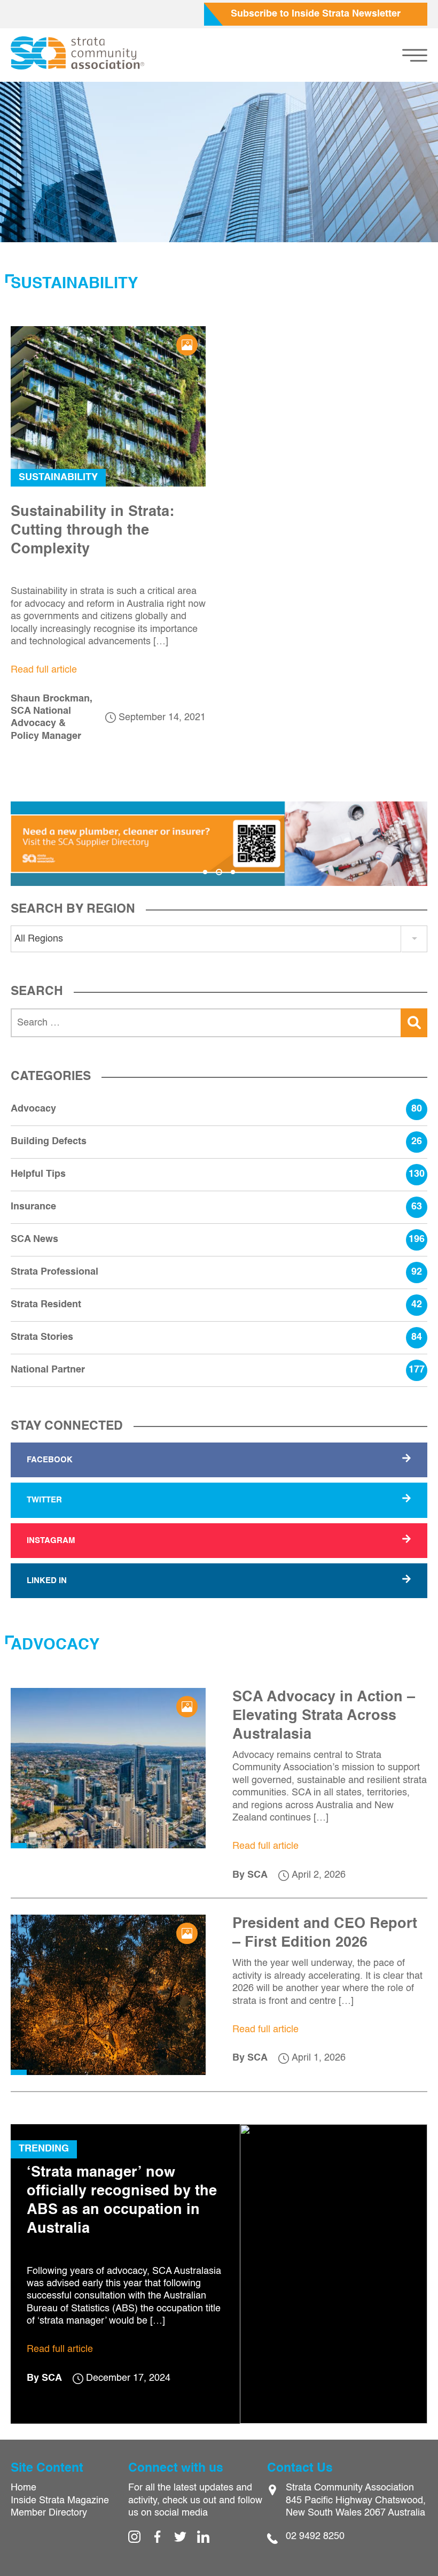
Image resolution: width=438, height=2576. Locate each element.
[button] (205, 872)
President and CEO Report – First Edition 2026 (325, 1933)
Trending (44, 2149)
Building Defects (216, 1142)
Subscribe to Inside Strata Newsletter (316, 14)
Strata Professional (216, 1272)
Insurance (216, 1207)
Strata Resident (216, 1305)
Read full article (44, 670)
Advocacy (216, 1109)
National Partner (218, 1370)
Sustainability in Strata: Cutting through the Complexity (92, 531)
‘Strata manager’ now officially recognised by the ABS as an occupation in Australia (122, 2201)
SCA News (218, 1239)
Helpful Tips (218, 1174)
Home (24, 2488)
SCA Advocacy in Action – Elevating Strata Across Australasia (324, 1716)
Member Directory (49, 2513)
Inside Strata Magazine (60, 2501)
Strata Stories (216, 1337)
